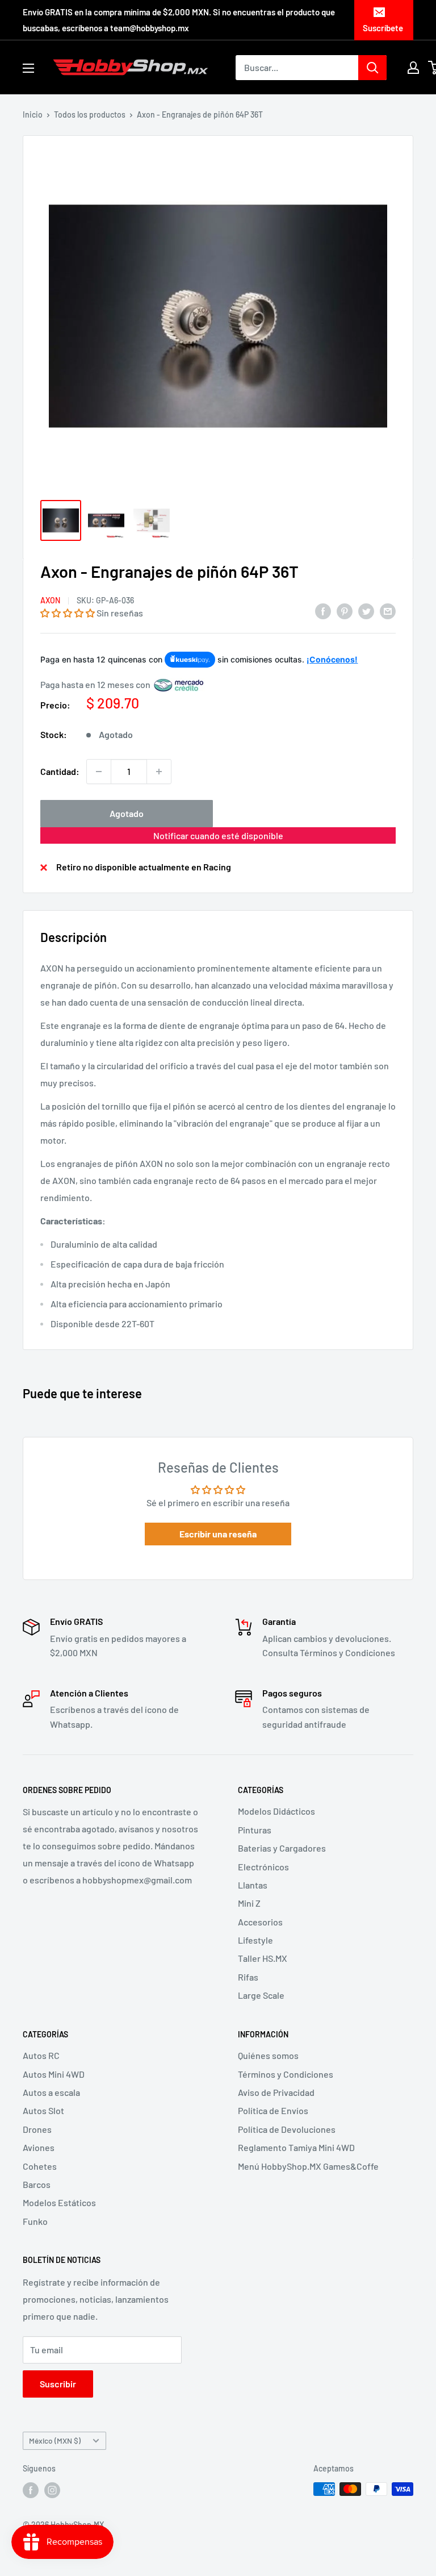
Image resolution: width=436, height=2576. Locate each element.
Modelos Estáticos (59, 2202)
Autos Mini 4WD (54, 2074)
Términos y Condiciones (286, 2074)
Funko (35, 2221)
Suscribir (58, 2384)
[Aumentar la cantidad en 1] (159, 772)
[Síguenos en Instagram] (52, 2490)
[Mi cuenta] (413, 68)
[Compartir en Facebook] (323, 610)
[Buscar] (372, 68)
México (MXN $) (55, 2440)
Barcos (37, 2184)
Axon (50, 600)
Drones (37, 2129)
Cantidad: (60, 771)
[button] (68, 613)
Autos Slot (43, 2110)
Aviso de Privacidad (276, 2092)
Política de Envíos (273, 2110)
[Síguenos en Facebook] (31, 2490)
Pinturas (255, 1830)
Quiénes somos (268, 2055)
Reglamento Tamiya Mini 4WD (296, 2147)
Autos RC (41, 2055)
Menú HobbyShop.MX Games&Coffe (308, 2166)
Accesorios (260, 1922)
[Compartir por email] (388, 610)
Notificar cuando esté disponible (218, 835)
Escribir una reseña (218, 1534)
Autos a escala (51, 2092)
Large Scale (261, 1995)
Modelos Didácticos (276, 1811)
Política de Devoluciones (287, 2129)
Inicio (33, 114)
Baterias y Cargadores (282, 1848)
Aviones (39, 2147)
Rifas (248, 1977)
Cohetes (40, 2166)
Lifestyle (255, 1940)
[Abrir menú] (28, 68)
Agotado (127, 813)
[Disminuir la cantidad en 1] (99, 772)
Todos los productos (90, 114)
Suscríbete (383, 28)
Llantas (253, 1885)
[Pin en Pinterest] (345, 610)
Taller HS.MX (263, 1958)
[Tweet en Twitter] (366, 610)
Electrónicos (263, 1867)
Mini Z (249, 1903)
